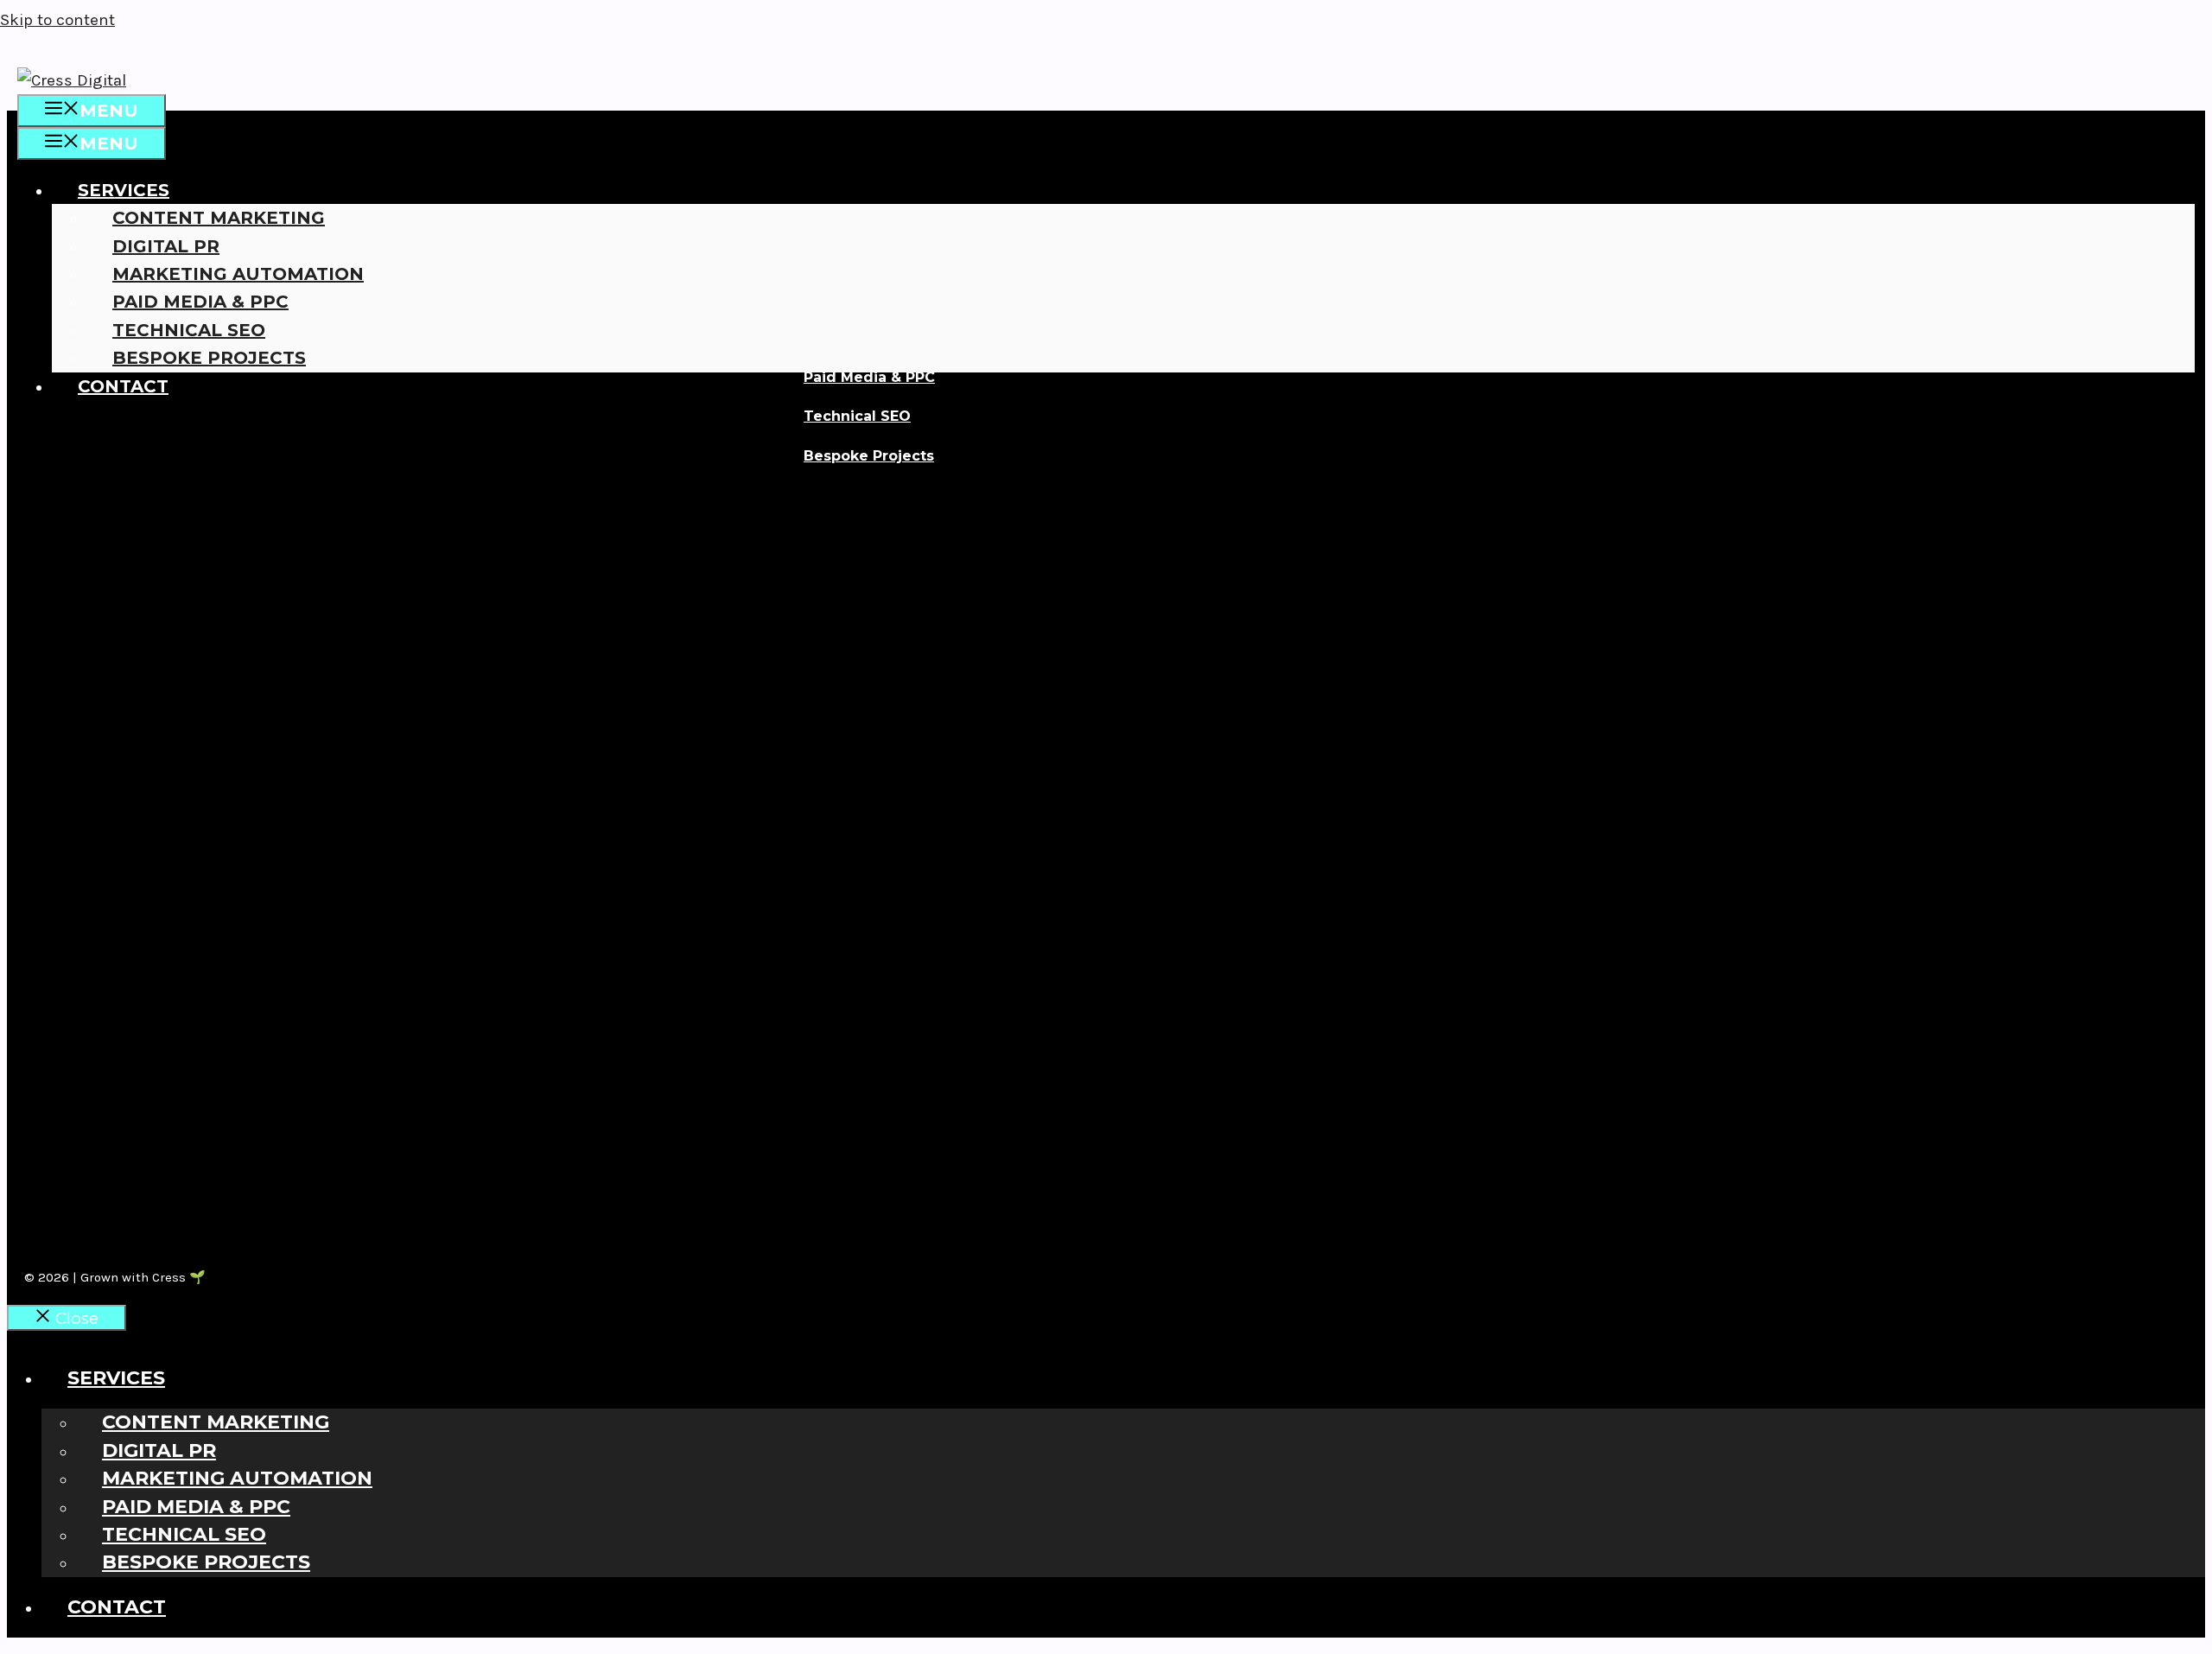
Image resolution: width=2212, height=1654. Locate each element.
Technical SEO (189, 330)
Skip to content (57, 20)
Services (124, 190)
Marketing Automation (238, 274)
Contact (123, 386)
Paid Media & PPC (200, 302)
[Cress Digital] (72, 80)
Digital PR (166, 246)
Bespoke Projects (209, 358)
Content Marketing (219, 218)
